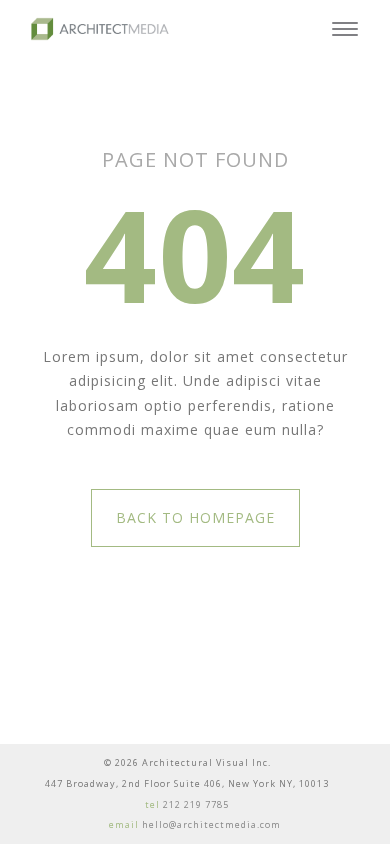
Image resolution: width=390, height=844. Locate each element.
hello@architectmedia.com (211, 824)
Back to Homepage (195, 517)
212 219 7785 (196, 804)
